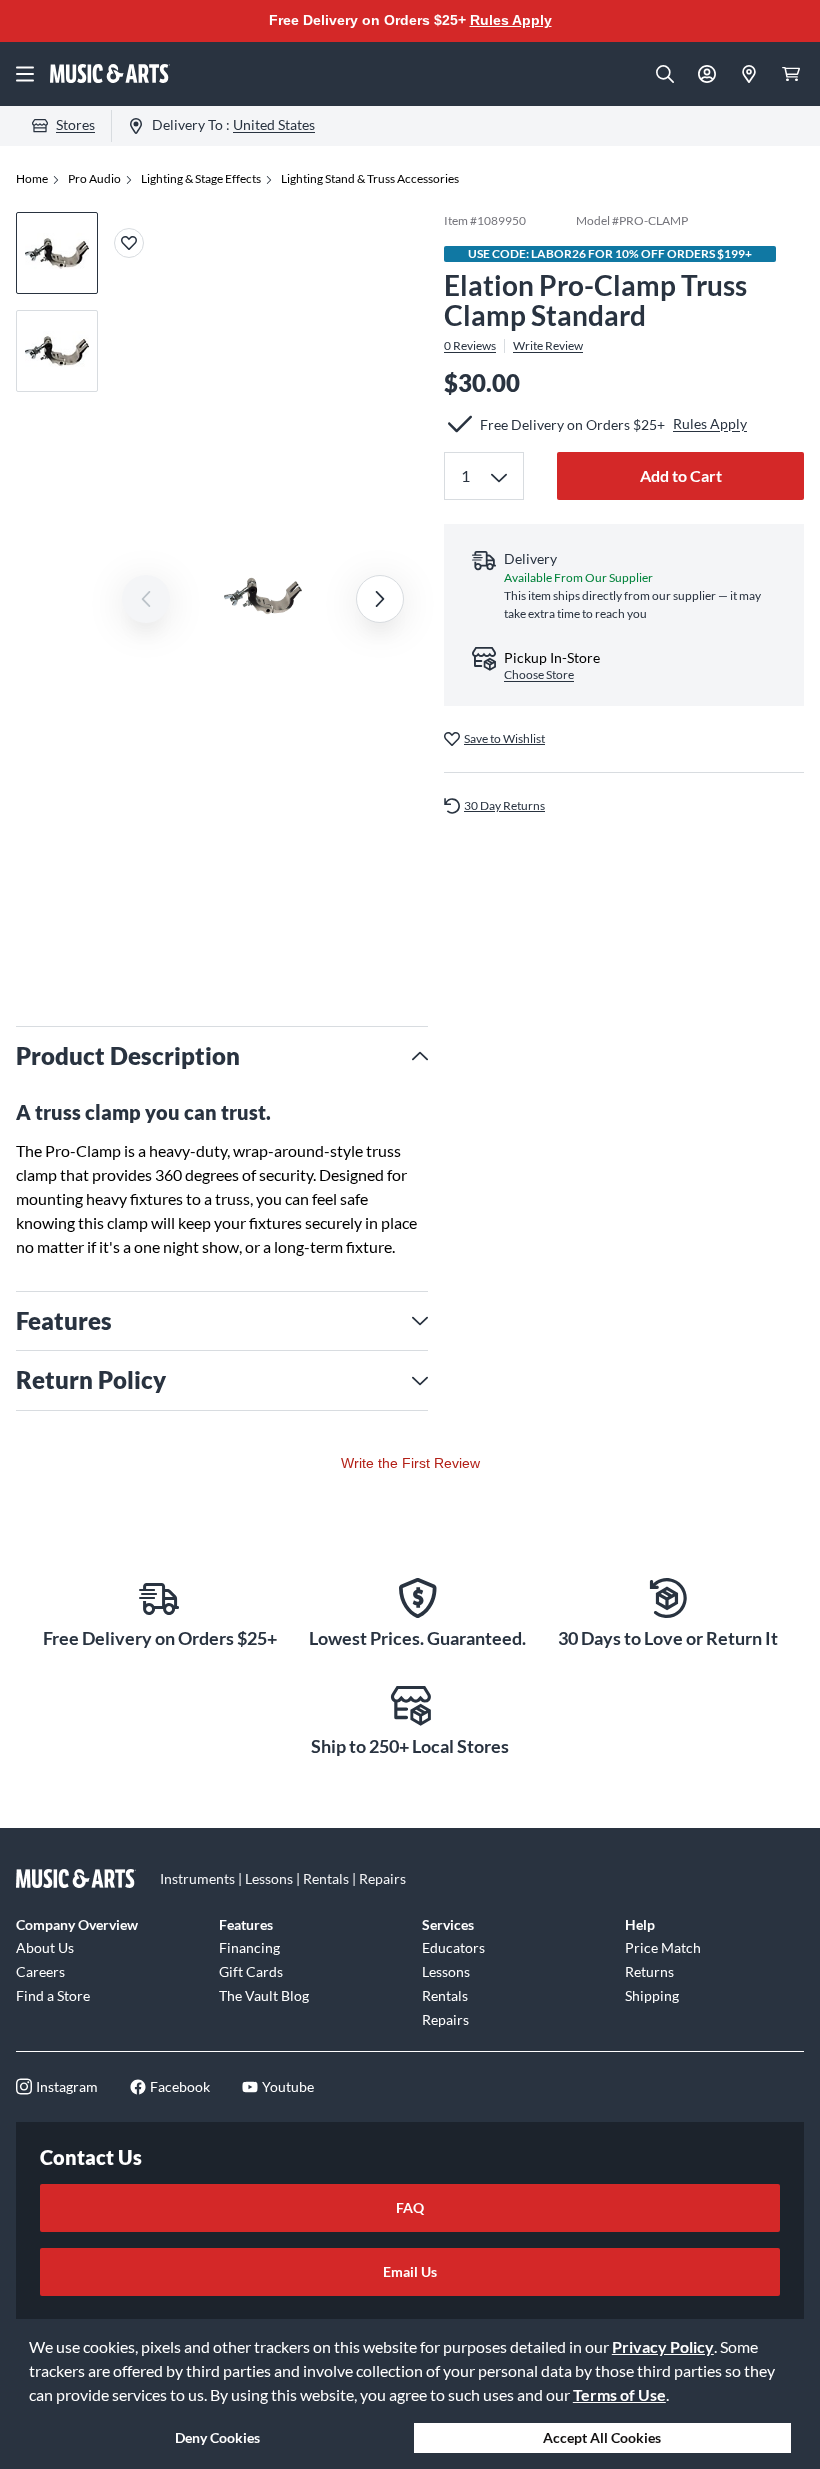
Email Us (410, 2271)
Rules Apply (511, 20)
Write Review (548, 346)
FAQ (410, 2207)
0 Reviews (470, 346)
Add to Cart (681, 475)
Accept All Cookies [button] (602, 2437)
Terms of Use (619, 2394)
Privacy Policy (663, 2346)
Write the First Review (410, 1463)
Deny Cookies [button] (217, 2437)
